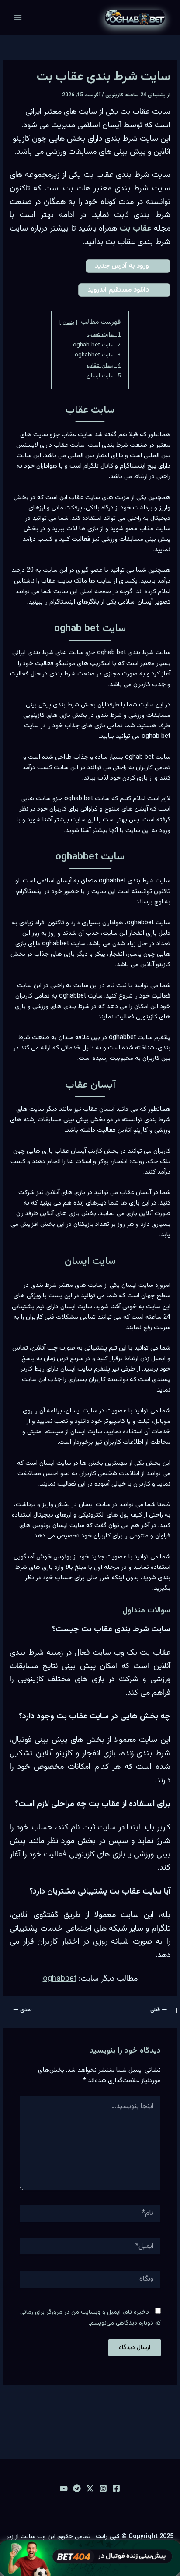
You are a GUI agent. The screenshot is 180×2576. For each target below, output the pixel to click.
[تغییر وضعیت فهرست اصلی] (18, 17)
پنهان (68, 322)
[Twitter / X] (90, 2488)
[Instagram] (103, 2488)
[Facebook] (116, 2488)
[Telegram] (77, 2488)
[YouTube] (64, 2488)
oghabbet (60, 1979)
